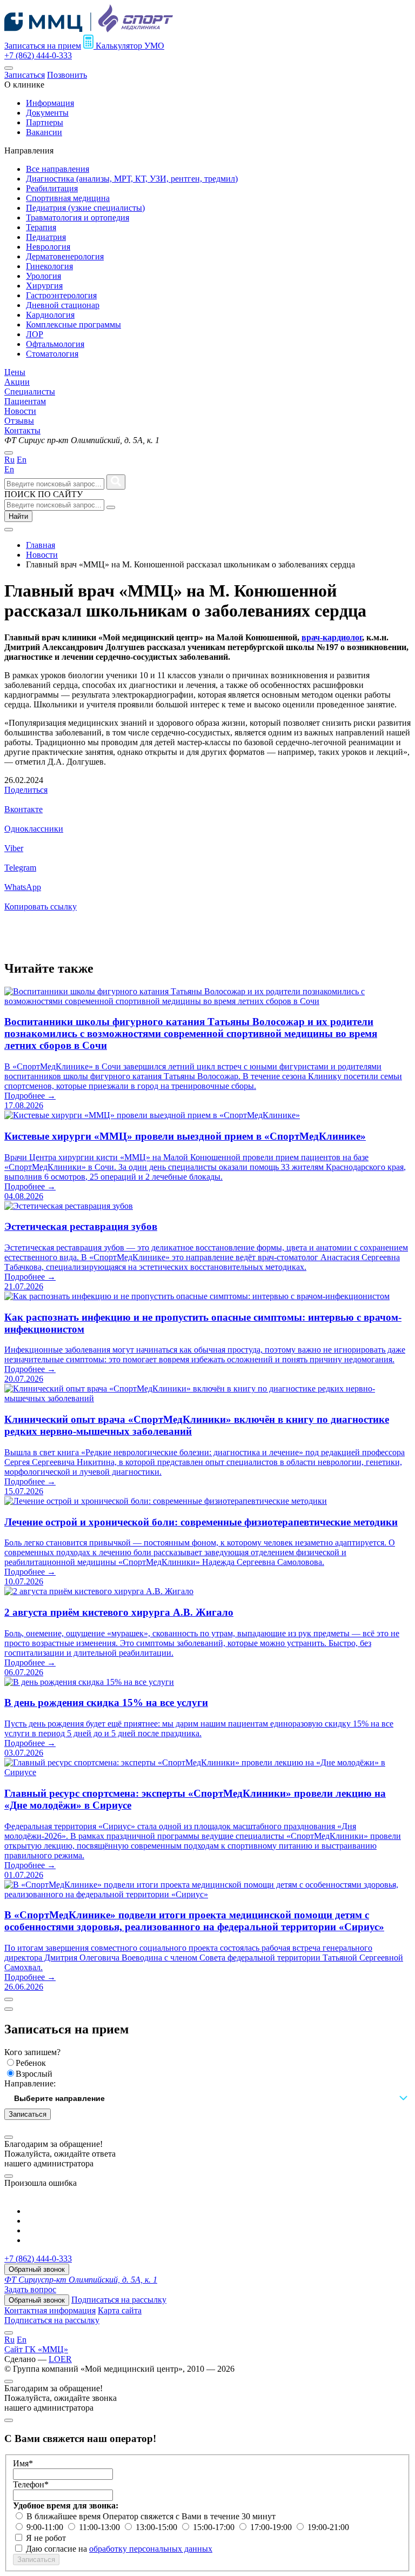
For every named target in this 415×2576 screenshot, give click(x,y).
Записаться (25, 75)
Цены (15, 372)
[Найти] (116, 482)
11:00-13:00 (101, 2527)
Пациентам (25, 401)
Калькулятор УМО (129, 46)
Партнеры (45, 122)
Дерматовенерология (65, 256)
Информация (50, 103)
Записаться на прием (43, 46)
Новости (20, 411)
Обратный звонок (37, 2269)
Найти (18, 516)
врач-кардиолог (332, 637)
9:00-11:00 (46, 2527)
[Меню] (9, 68)
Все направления (58, 169)
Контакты (22, 430)
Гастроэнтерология (61, 295)
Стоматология (52, 354)
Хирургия (44, 286)
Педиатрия (46, 237)
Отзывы (19, 421)
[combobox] (207, 2099)
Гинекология (49, 266)
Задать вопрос (30, 2289)
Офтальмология (55, 344)
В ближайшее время (65, 2516)
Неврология (48, 247)
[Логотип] (89, 29)
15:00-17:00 (215, 2527)
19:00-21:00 (328, 2527)
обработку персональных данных (151, 2549)
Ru (9, 460)
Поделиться (26, 790)
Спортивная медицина (68, 198)
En (22, 460)
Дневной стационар (63, 305)
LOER (60, 2359)
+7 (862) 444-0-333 (38, 55)
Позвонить (67, 75)
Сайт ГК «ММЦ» (36, 2349)
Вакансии (44, 132)
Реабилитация (52, 188)
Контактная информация (50, 2310)
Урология (43, 276)
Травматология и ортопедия (78, 218)
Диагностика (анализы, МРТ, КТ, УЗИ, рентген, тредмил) (132, 179)
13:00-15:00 (158, 2527)
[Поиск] (111, 507)
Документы (47, 113)
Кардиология (50, 315)
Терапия (41, 227)
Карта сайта (120, 2310)
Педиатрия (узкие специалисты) (85, 208)
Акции (17, 382)
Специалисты (30, 392)
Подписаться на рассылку (119, 2300)
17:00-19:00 (272, 2527)
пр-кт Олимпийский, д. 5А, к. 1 (81, 2280)
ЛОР (35, 334)
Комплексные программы (73, 324)
